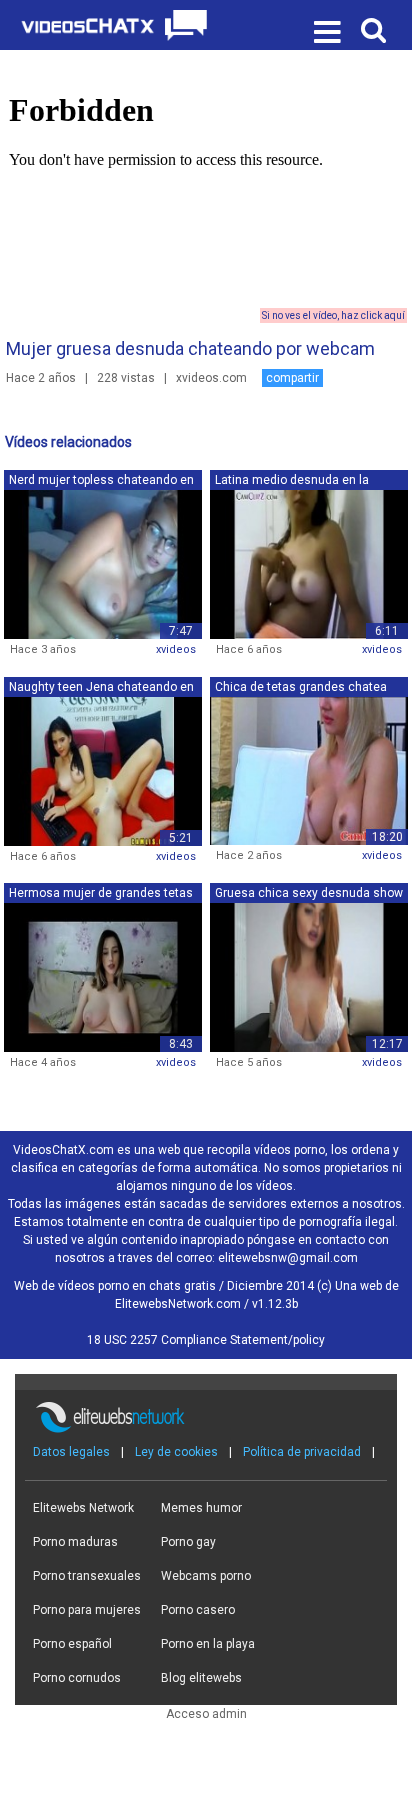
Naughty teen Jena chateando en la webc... (101, 688)
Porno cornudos (77, 1678)
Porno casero (198, 1610)
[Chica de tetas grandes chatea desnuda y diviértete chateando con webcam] (309, 770)
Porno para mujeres (87, 1610)
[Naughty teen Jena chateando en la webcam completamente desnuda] (103, 770)
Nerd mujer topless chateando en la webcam (101, 481)
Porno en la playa (208, 1644)
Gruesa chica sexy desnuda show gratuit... (309, 894)
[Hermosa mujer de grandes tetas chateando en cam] (103, 977)
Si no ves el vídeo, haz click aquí (333, 315)
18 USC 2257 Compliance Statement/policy (206, 1340)
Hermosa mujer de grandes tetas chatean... (101, 894)
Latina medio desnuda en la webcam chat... (292, 481)
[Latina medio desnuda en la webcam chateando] (309, 564)
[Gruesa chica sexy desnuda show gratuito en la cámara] (309, 977)
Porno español (72, 1644)
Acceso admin (206, 1714)
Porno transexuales (87, 1576)
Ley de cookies (176, 1452)
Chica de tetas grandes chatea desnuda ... (301, 688)
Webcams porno (206, 1576)
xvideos (176, 649)
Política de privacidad (302, 1452)
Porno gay (188, 1542)
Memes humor (201, 1508)
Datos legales (71, 1452)
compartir (292, 378)
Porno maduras (75, 1542)
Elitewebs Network (83, 1508)
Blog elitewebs (201, 1678)
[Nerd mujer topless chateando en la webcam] (103, 564)
